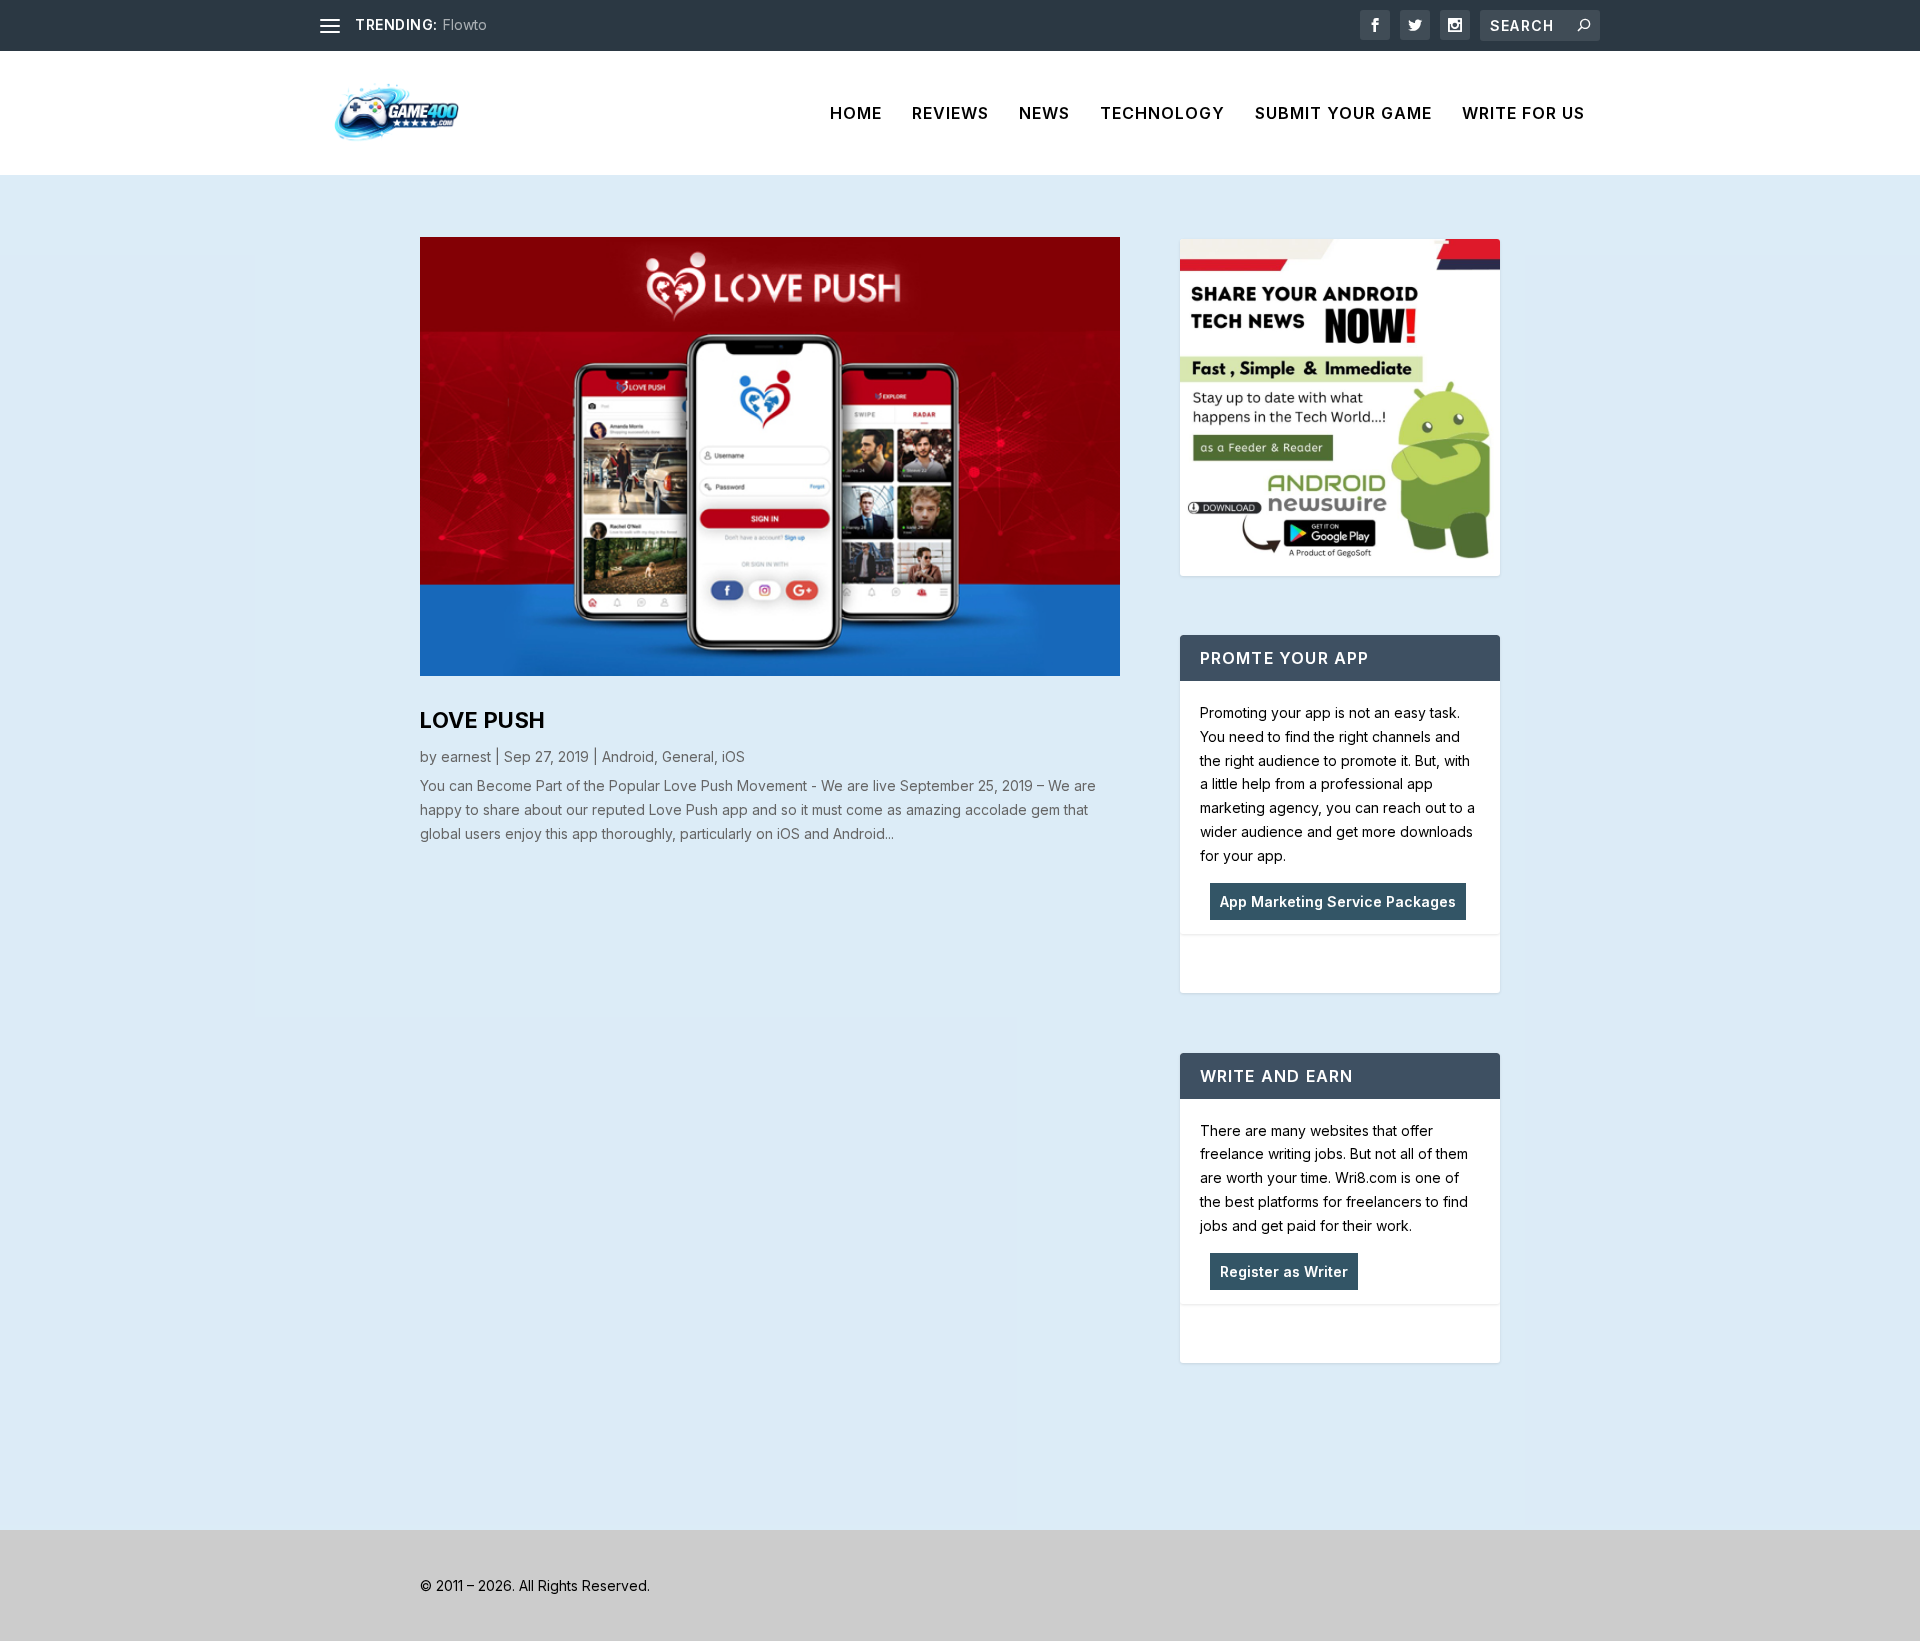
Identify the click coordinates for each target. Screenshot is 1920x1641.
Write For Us (1523, 114)
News (1044, 114)
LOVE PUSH (483, 720)
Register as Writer (1284, 1271)
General (688, 756)
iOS (733, 756)
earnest (466, 756)
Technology (1162, 114)
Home (856, 114)
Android (628, 756)
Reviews (950, 114)
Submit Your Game (1343, 114)
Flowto (465, 24)
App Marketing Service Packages (1338, 901)
